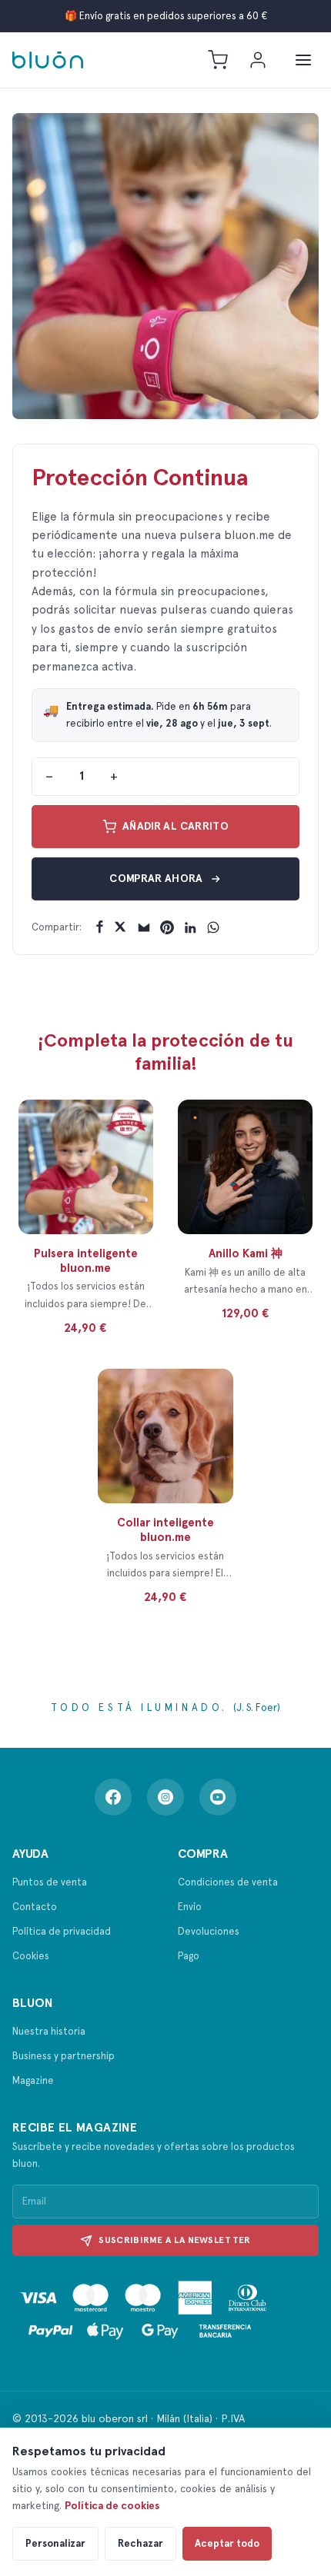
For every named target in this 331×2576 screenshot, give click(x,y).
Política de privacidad (62, 1931)
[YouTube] (218, 1797)
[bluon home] (48, 60)
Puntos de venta (50, 1882)
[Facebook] (113, 1797)
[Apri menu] (303, 60)
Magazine (33, 2080)
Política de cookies (112, 2506)
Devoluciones (209, 1931)
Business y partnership (64, 2056)
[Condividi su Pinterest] (167, 927)
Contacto (35, 1907)
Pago (189, 1956)
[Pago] (143, 2311)
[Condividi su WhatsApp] (213, 927)
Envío (190, 1907)
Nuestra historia (49, 2031)
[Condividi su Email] (144, 927)
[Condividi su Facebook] (98, 927)
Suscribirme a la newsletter (174, 2240)
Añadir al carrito (176, 826)
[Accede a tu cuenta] (258, 60)
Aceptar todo (227, 2543)
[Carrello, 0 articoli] (218, 60)
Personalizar (55, 2543)
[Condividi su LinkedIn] (190, 927)
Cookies (31, 1956)
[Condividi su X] (121, 927)
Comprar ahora (156, 879)
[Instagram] (165, 1797)
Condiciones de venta (228, 1882)
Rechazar (140, 2543)
